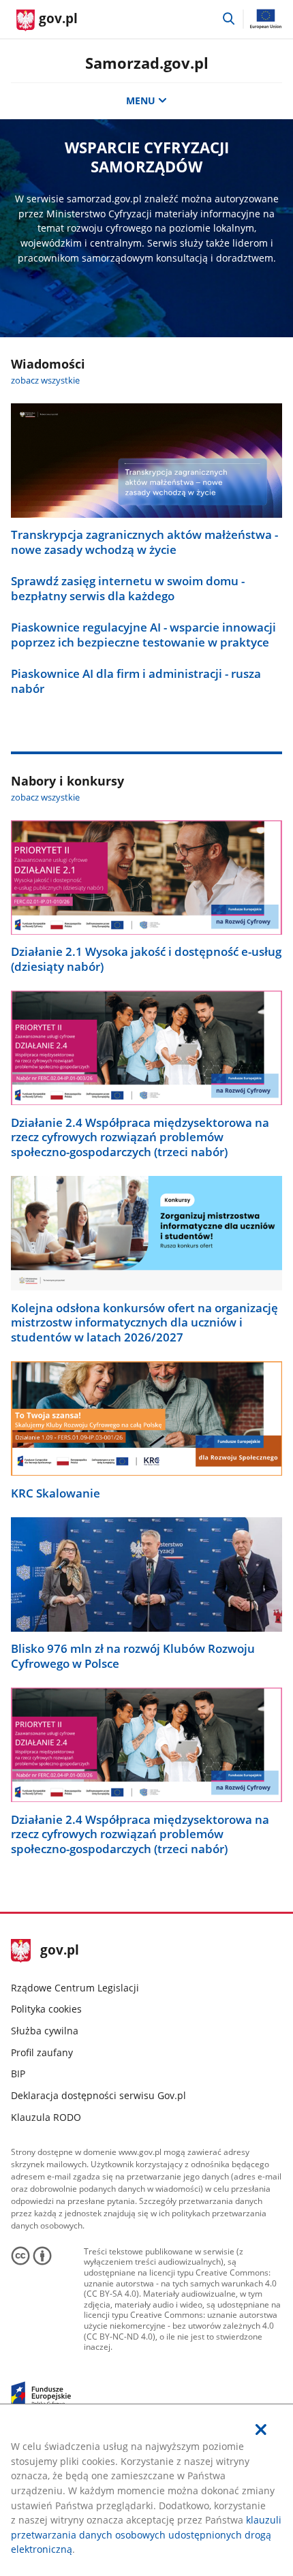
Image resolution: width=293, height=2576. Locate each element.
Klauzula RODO (46, 2117)
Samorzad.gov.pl (147, 63)
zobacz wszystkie (45, 381)
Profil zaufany (42, 2052)
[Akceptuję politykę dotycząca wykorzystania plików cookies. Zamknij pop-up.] (261, 2430)
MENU (141, 100)
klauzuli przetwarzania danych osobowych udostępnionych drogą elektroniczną (146, 2534)
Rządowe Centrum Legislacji (75, 1988)
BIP (18, 2074)
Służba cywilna (45, 2031)
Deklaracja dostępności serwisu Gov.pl (98, 2095)
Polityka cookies (46, 2009)
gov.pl (59, 1951)
